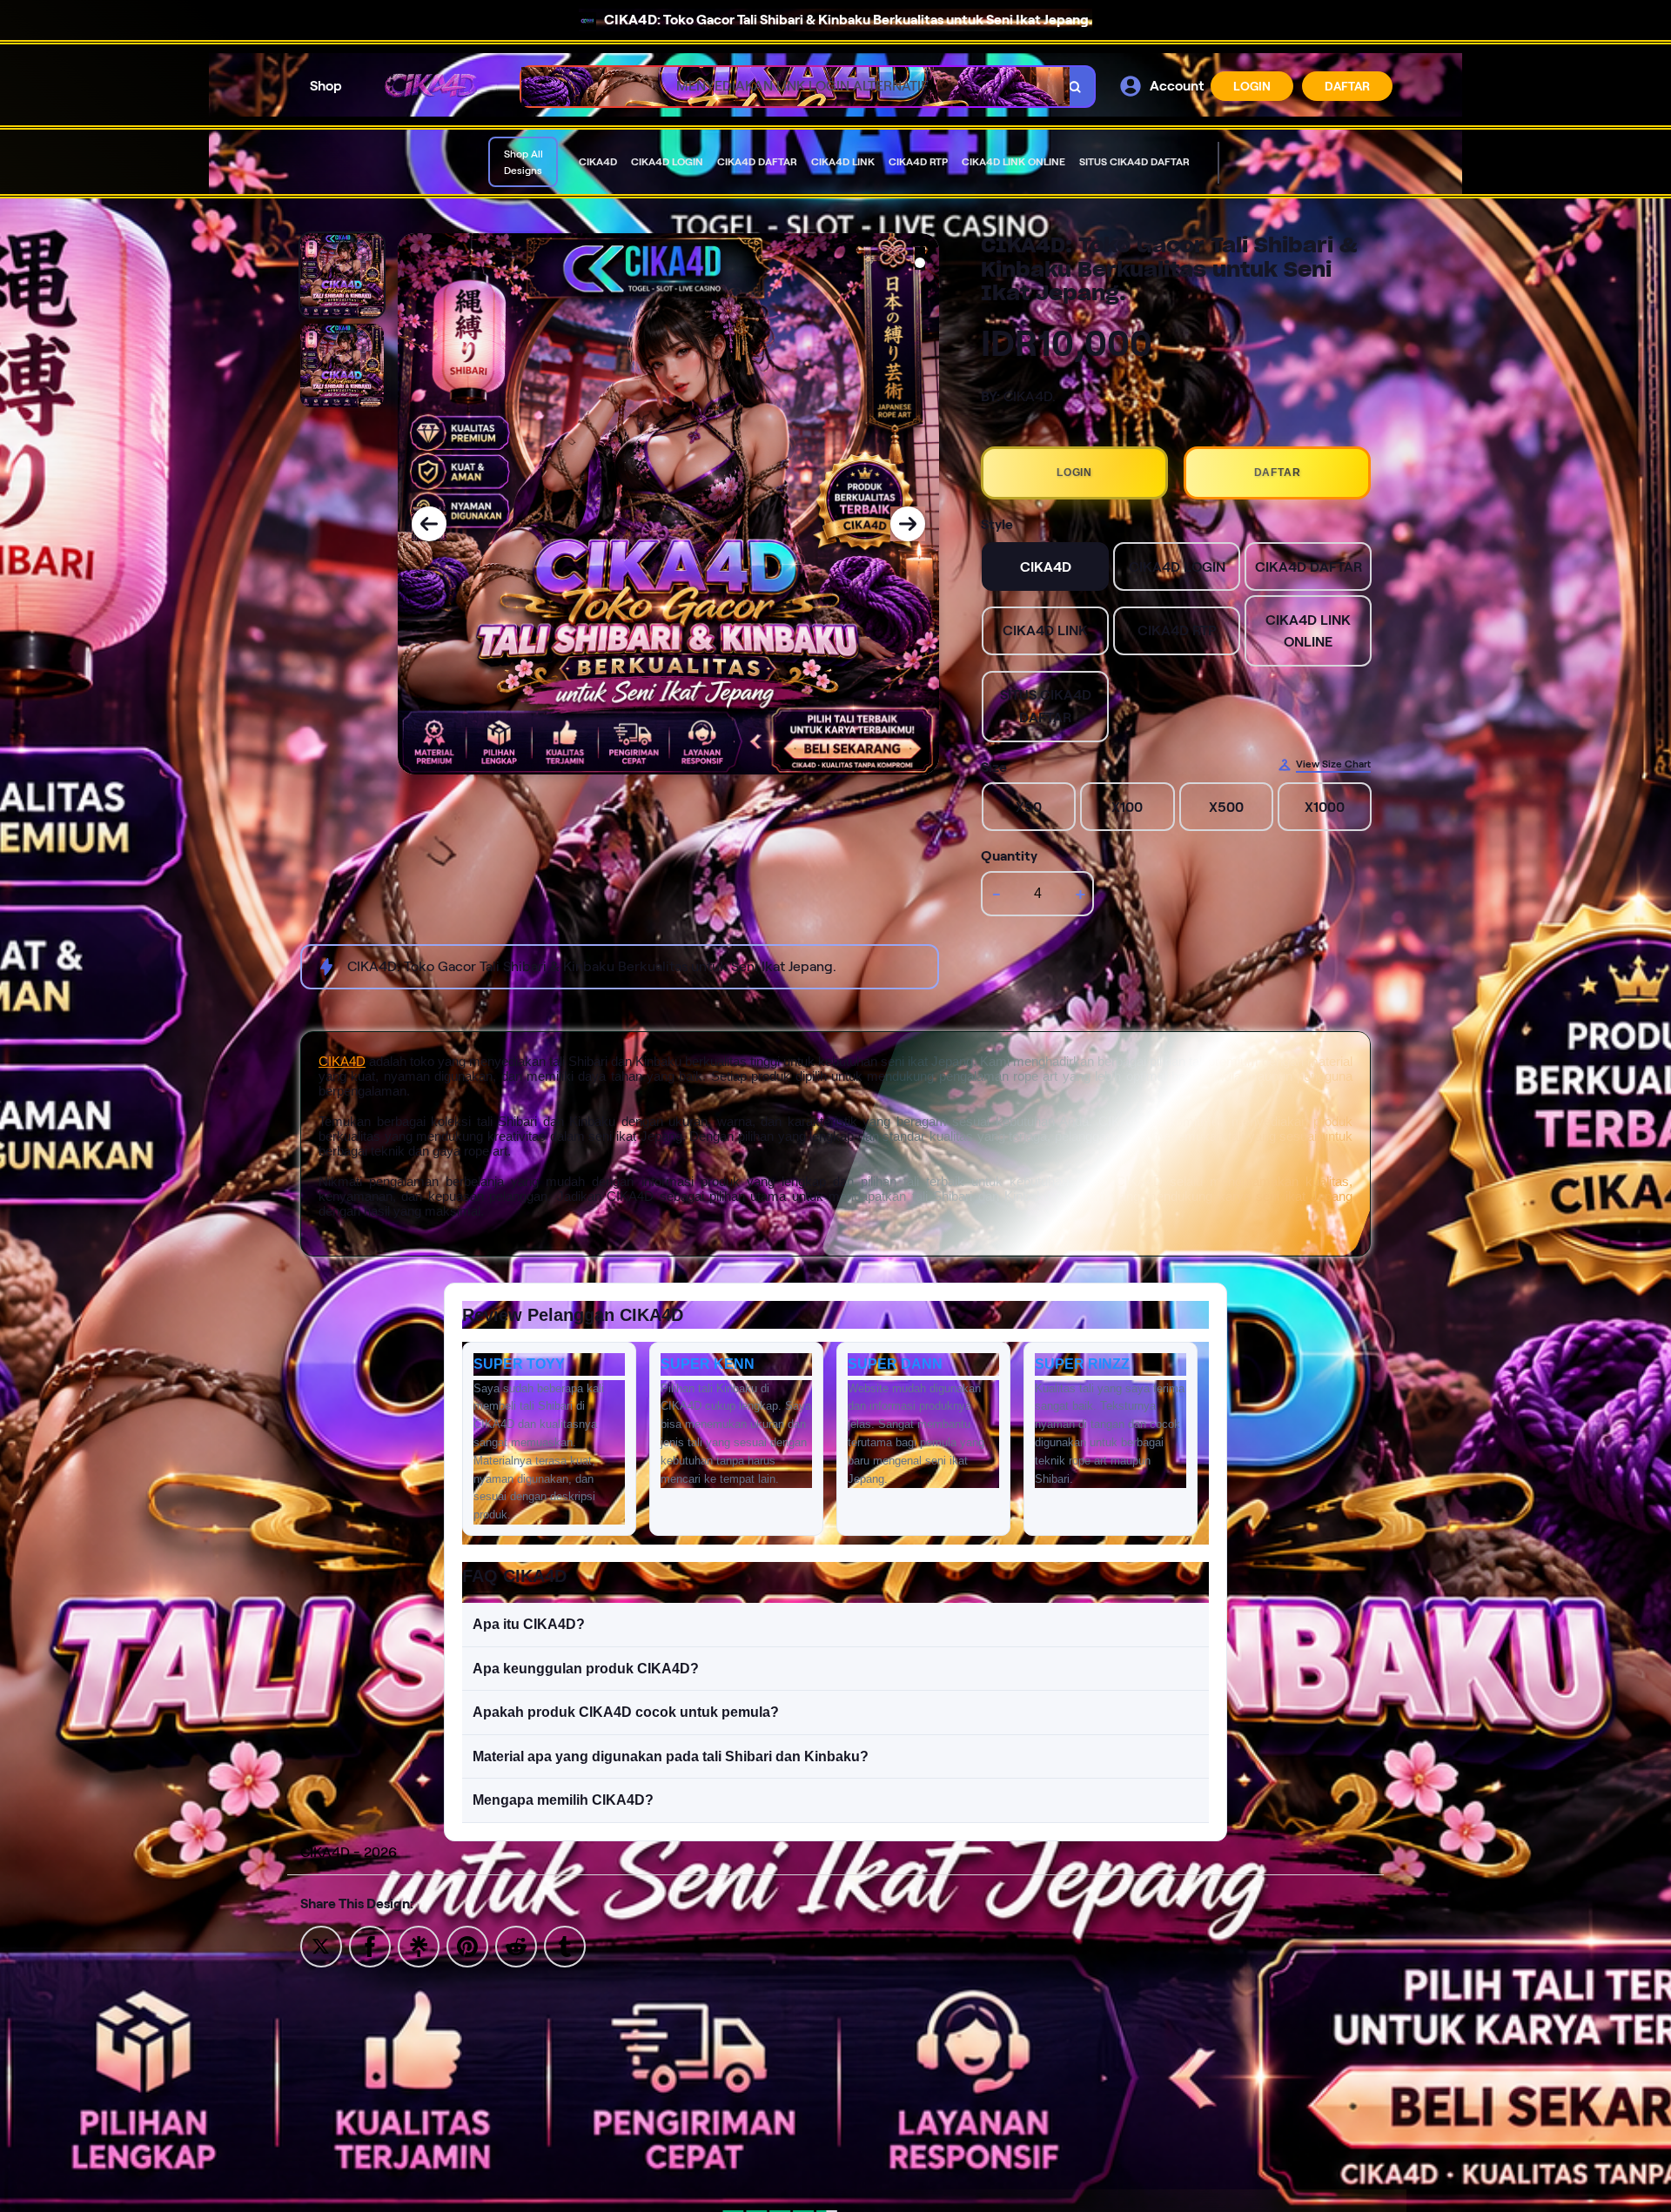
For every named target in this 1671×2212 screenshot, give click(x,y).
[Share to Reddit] (516, 1945)
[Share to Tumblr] (565, 1945)
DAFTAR (1347, 86)
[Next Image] (908, 524)
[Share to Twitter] (321, 1945)
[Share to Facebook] (370, 1945)
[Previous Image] (429, 524)
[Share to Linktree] (419, 1945)
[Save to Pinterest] (467, 1945)
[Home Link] (432, 86)
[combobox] (789, 87)
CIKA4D (342, 1061)
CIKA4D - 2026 (349, 1852)
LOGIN (1252, 86)
